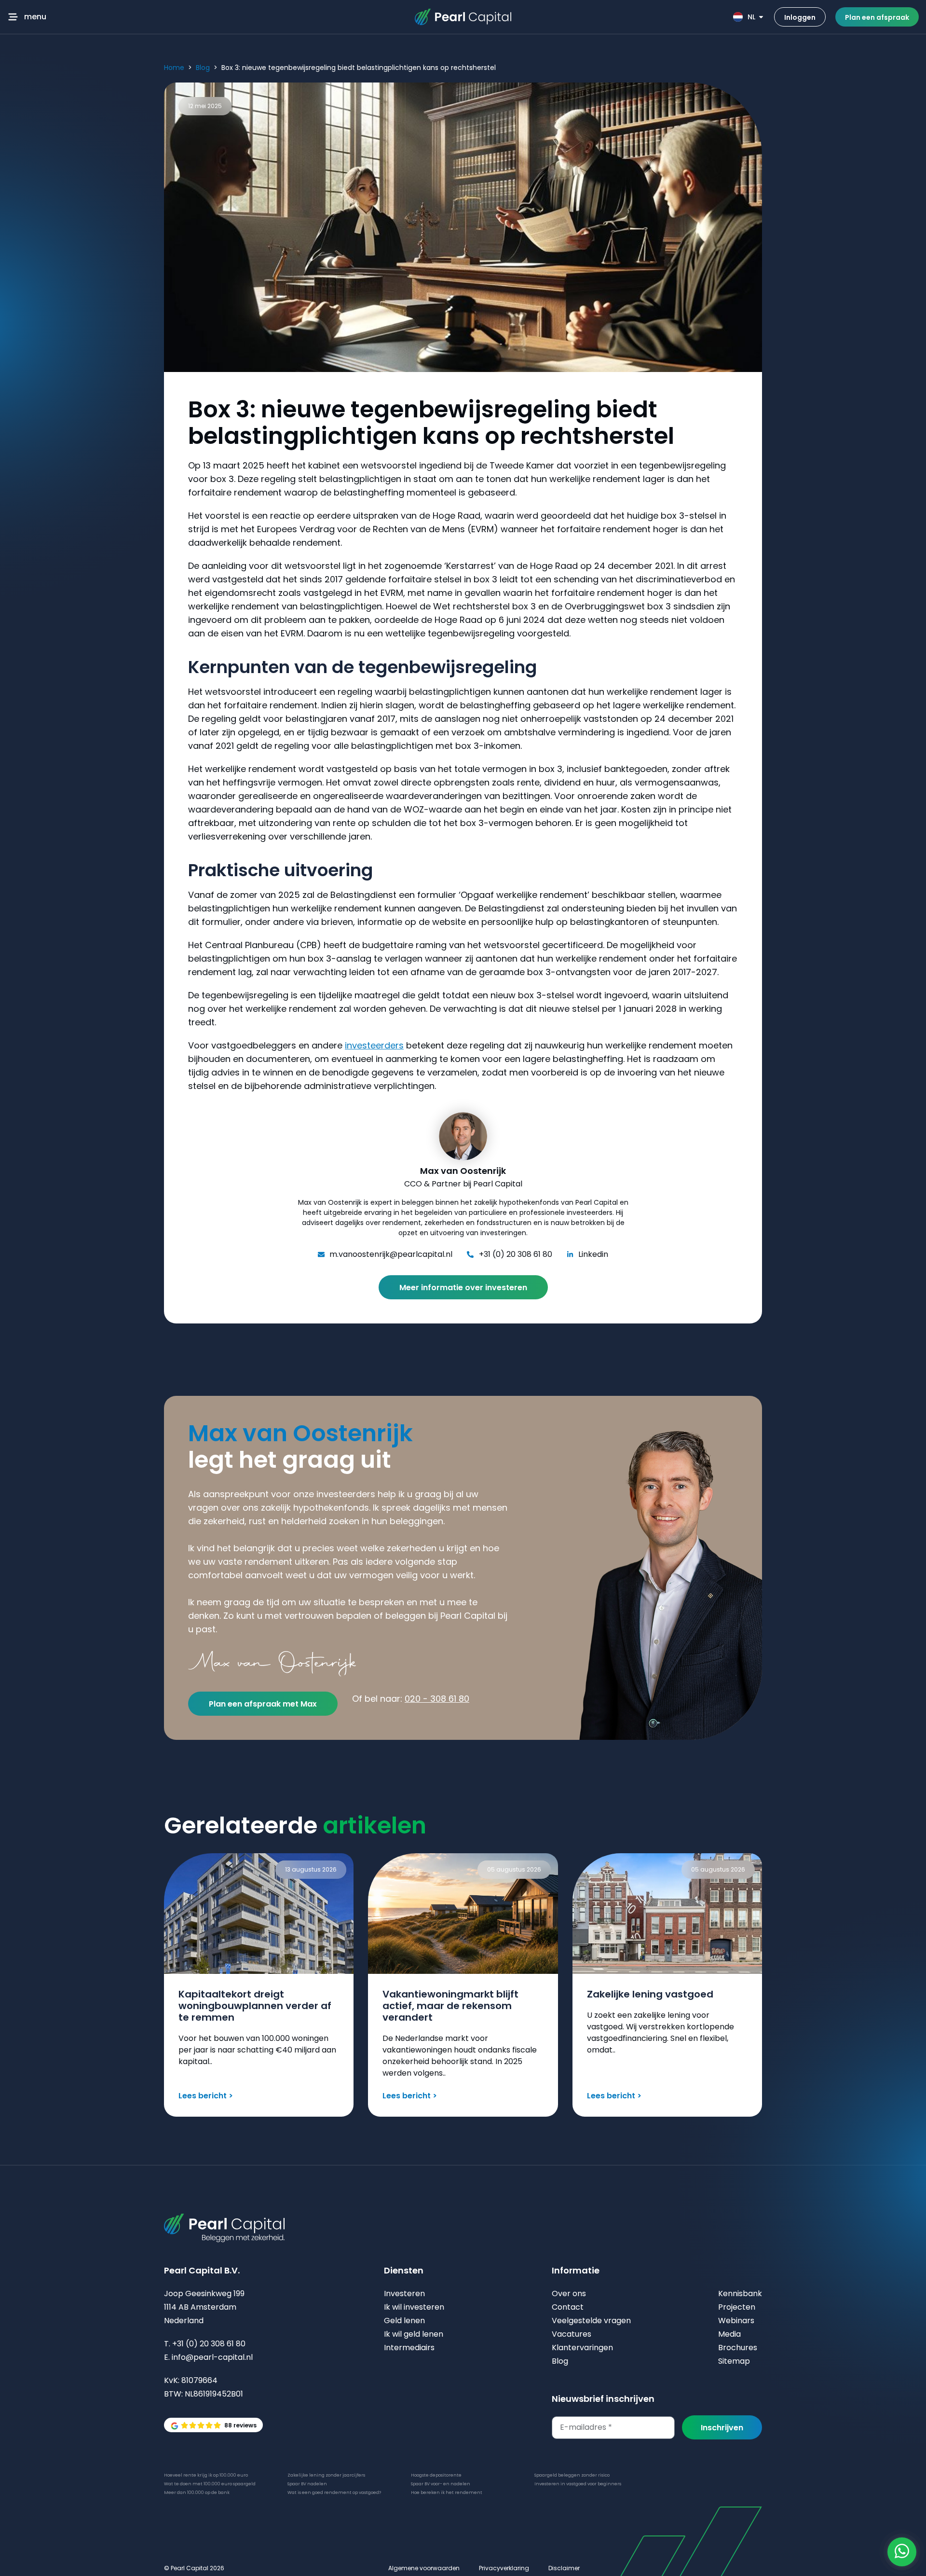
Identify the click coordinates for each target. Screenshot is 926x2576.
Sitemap (734, 2361)
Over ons (569, 2294)
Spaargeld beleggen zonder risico (572, 2475)
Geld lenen (404, 2321)
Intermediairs (409, 2348)
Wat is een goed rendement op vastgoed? (334, 2493)
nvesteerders (375, 1045)
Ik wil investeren (414, 2307)
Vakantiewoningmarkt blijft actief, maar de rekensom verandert (450, 2006)
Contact (568, 2307)
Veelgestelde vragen (591, 2321)
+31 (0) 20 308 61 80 (209, 2344)
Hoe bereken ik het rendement (447, 2493)
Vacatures (572, 2334)
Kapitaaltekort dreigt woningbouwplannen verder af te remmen (255, 2006)
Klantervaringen (582, 2348)
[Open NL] (761, 17)
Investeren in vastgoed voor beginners (578, 2484)
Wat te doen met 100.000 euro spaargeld (210, 2484)
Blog (203, 68)
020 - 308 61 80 (437, 1699)
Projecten (737, 2307)
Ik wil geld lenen (414, 2334)
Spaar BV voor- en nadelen (441, 2484)
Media (729, 2334)
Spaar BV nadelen (307, 2484)
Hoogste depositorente (436, 2475)
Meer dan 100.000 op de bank (197, 2493)
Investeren (404, 2294)
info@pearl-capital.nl (212, 2357)
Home (174, 68)
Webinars (736, 2321)
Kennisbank (740, 2294)
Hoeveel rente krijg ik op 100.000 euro (206, 2475)
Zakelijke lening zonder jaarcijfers (326, 2475)
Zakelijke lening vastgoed (650, 1994)
